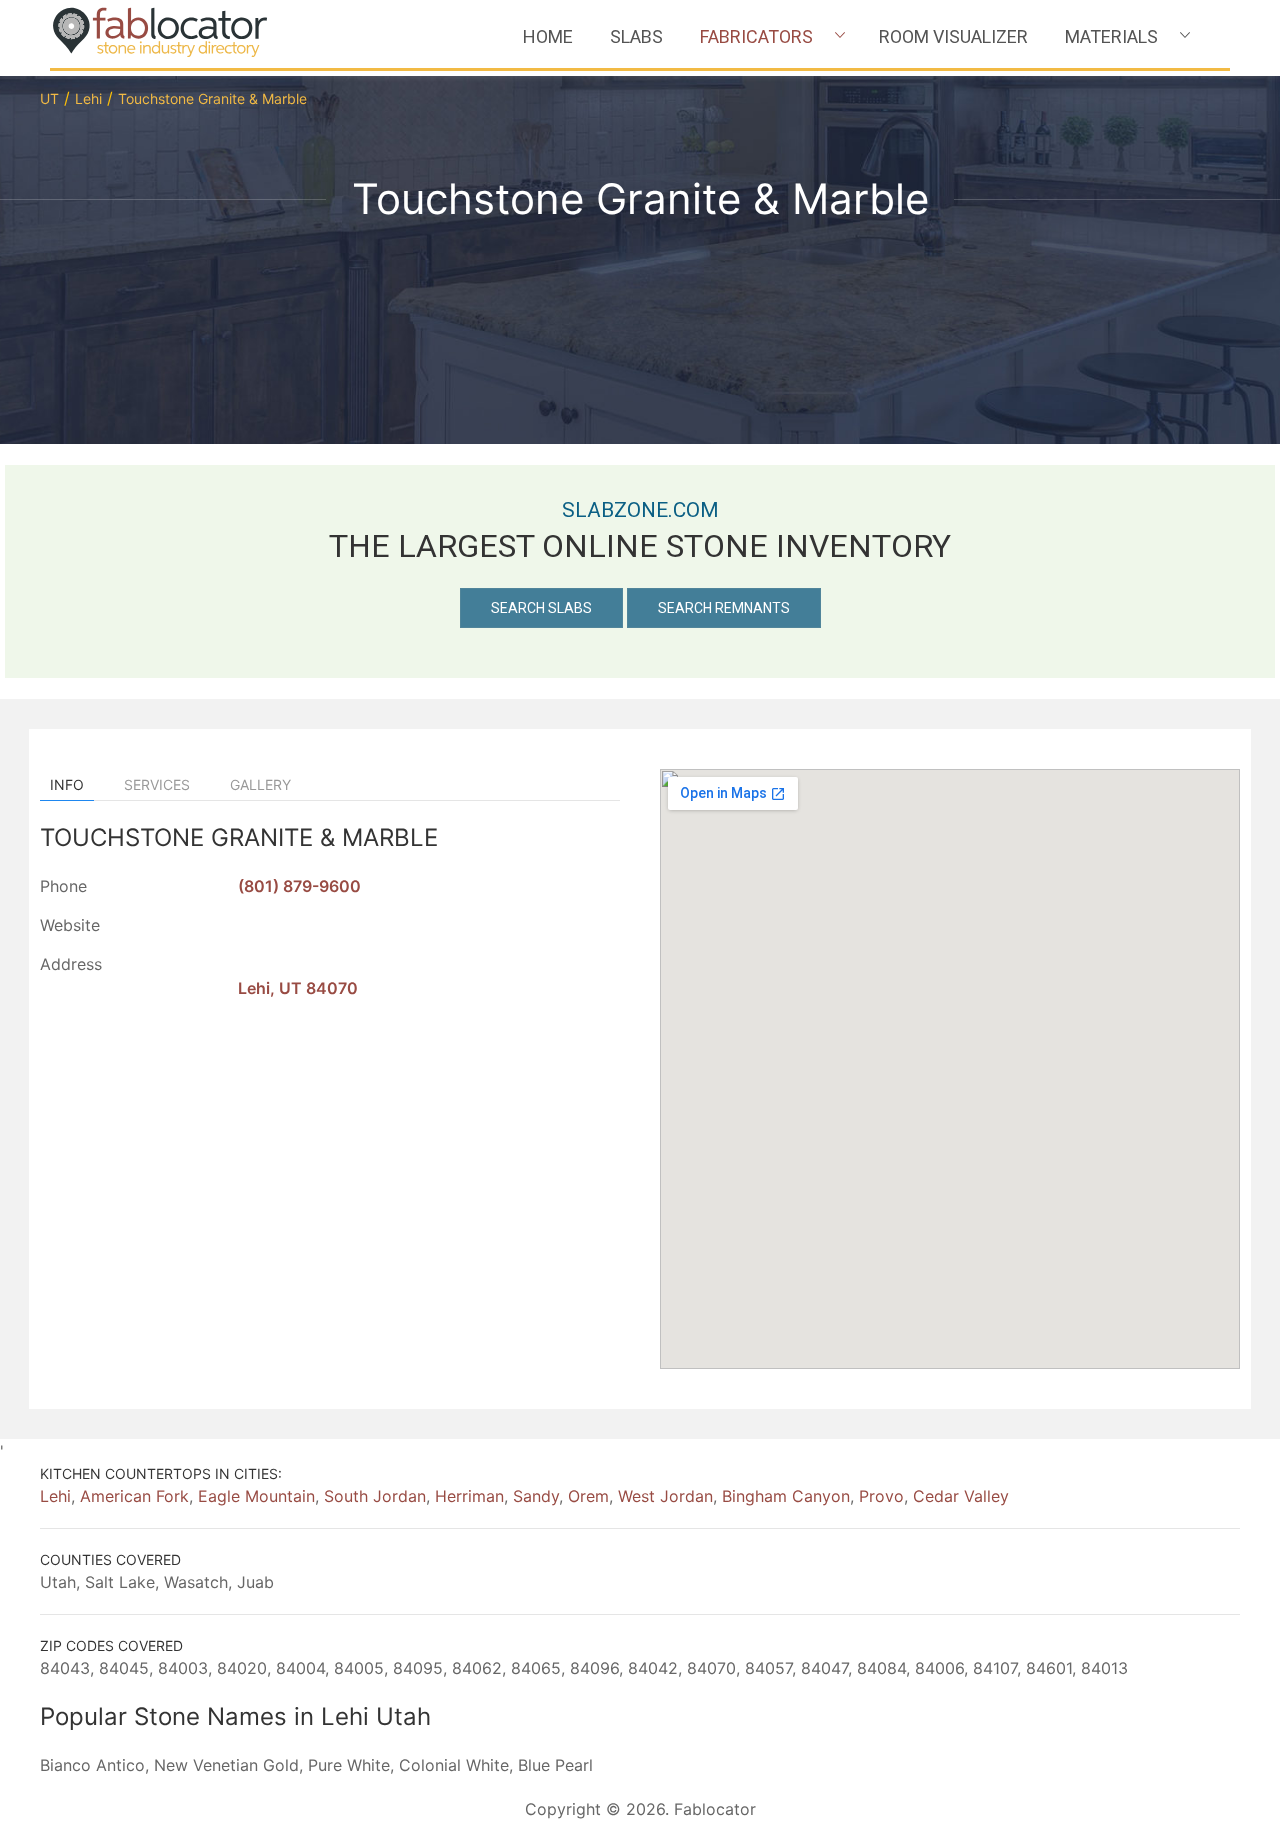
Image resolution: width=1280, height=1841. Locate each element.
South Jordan (375, 1496)
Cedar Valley (961, 1496)
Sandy (536, 1496)
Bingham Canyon (786, 1496)
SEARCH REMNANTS (724, 608)
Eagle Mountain (256, 1496)
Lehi (88, 98)
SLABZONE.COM (640, 510)
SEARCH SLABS (541, 608)
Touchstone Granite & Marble (212, 98)
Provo (881, 1496)
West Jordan (665, 1496)
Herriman (469, 1496)
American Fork (134, 1496)
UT (49, 98)
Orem (588, 1496)
